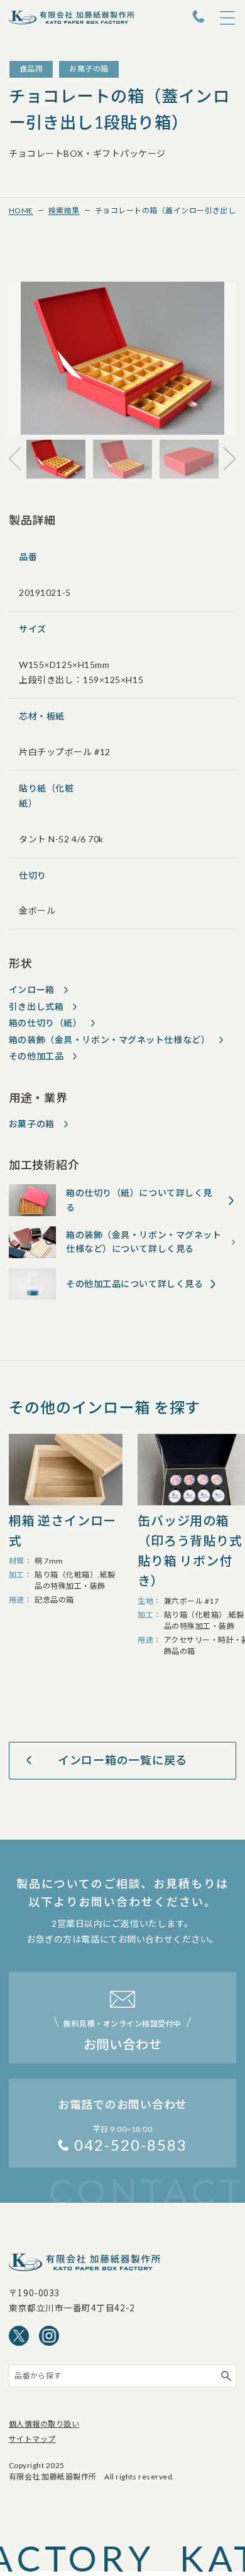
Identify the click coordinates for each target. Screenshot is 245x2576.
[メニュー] (227, 18)
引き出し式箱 (36, 1006)
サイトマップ (32, 2439)
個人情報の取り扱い (44, 2424)
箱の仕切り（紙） (46, 1023)
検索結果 (64, 210)
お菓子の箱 (32, 1124)
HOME (21, 210)
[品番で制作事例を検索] (226, 2376)
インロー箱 (32, 989)
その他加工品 (36, 1056)
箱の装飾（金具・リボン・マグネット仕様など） (109, 1040)
